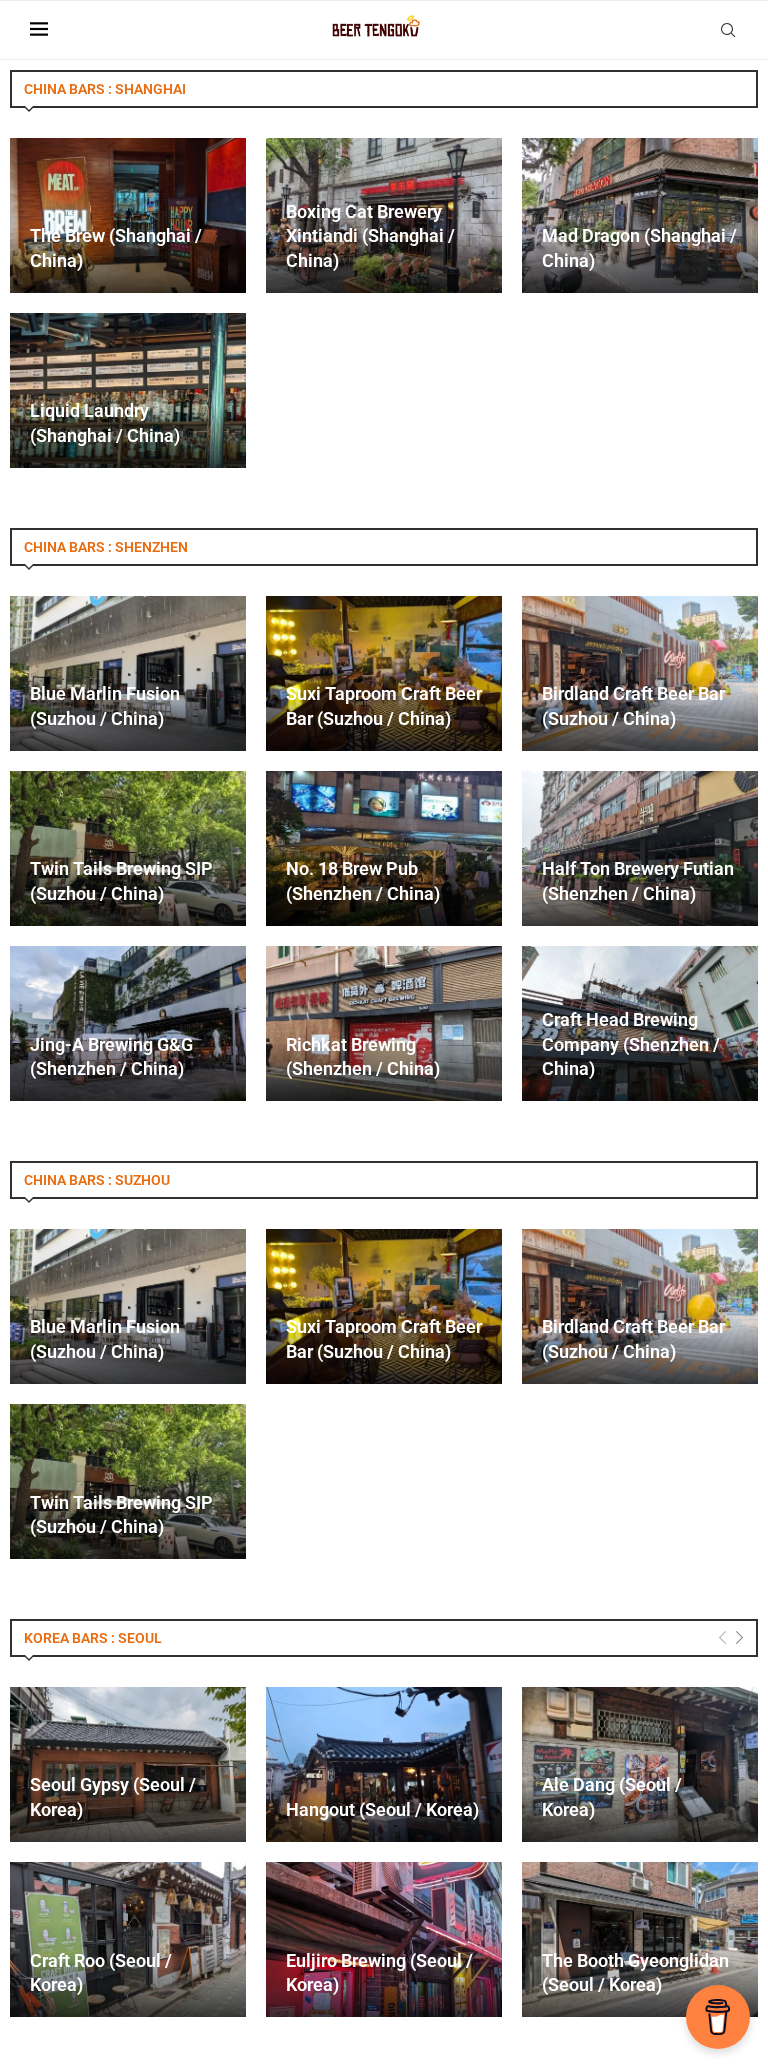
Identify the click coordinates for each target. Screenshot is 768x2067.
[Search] (728, 30)
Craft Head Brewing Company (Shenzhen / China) (631, 1044)
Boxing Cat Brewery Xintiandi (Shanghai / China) (370, 236)
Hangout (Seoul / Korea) (382, 1809)
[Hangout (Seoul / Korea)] (384, 1764)
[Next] (739, 1638)
